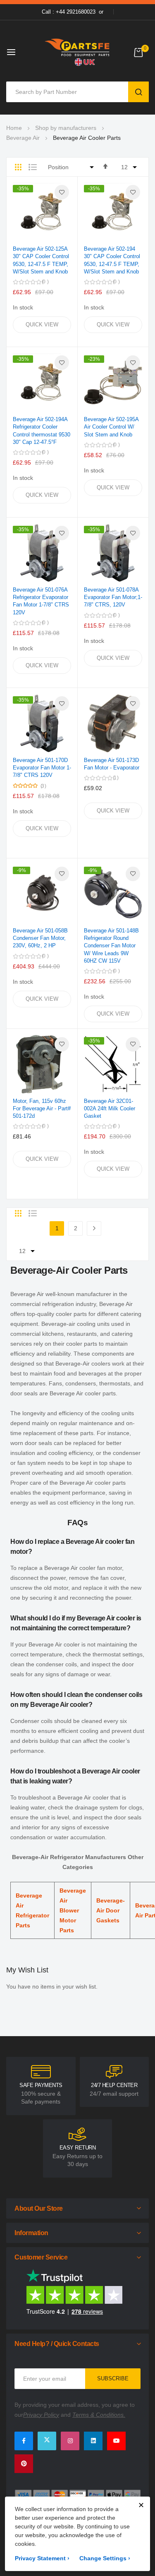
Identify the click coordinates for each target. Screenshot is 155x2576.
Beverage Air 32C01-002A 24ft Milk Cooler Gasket (110, 1108)
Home (14, 128)
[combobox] (69, 92)
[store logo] (78, 52)
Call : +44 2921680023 (69, 12)
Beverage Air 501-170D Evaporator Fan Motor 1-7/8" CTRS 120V (42, 768)
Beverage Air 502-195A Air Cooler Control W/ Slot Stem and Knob (111, 427)
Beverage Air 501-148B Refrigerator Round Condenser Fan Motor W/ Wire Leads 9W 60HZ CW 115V (111, 946)
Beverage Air (23, 138)
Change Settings (105, 2558)
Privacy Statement (42, 2558)
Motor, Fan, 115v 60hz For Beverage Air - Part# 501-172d (42, 1108)
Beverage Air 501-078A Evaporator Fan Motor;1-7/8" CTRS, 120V (113, 597)
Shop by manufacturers (66, 128)
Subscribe (113, 2378)
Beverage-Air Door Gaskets (111, 1910)
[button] (62, 192)
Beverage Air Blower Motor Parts (73, 1910)
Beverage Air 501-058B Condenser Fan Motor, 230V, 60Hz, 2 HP (40, 938)
